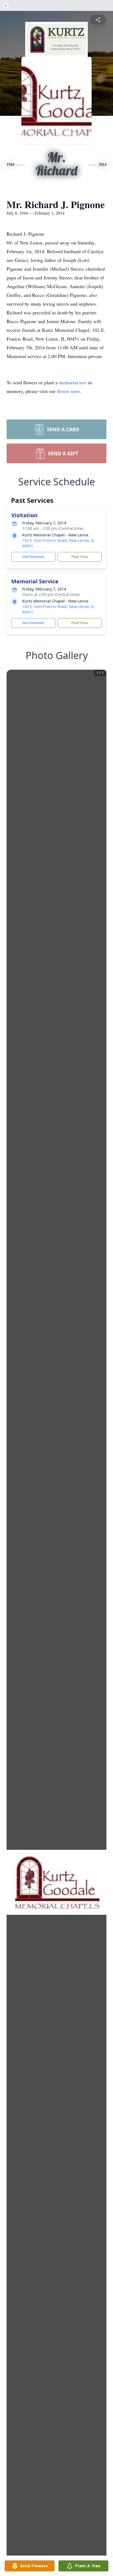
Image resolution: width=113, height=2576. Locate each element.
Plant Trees (80, 557)
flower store (69, 391)
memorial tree (73, 382)
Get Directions (33, 557)
